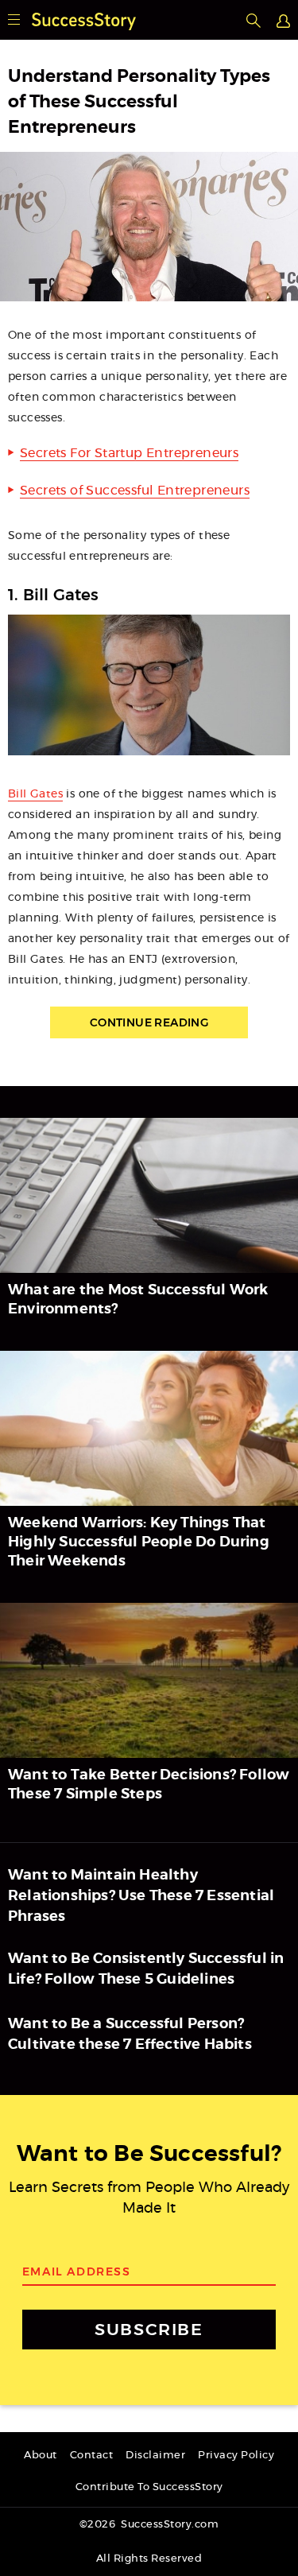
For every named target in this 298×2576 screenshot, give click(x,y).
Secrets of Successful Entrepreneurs (135, 491)
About (41, 2456)
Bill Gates (35, 794)
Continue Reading (149, 1022)
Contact (92, 2456)
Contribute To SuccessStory (149, 2487)
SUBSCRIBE (149, 2329)
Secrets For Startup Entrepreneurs (129, 453)
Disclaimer (155, 2456)
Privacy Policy (236, 2456)
